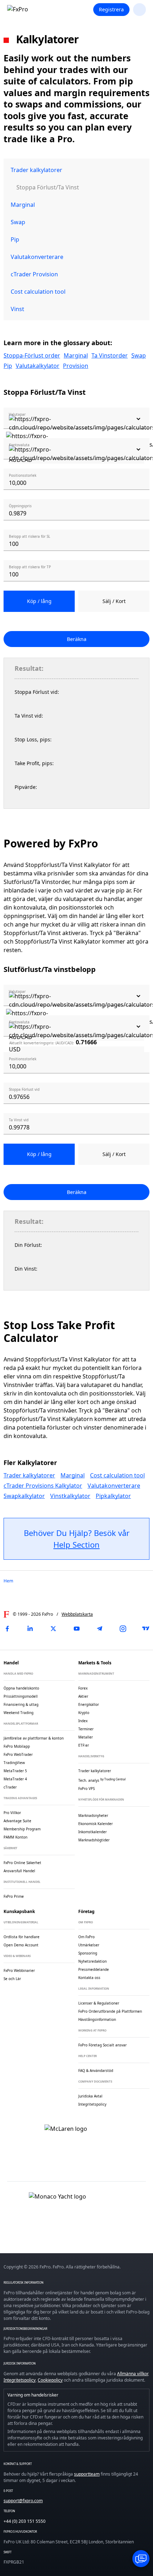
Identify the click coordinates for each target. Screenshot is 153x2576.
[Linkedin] (30, 1629)
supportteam (87, 2474)
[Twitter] (53, 1629)
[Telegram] (100, 1629)
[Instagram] (123, 1629)
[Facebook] (7, 1629)
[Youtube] (76, 1629)
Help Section (76, 1544)
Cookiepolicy (50, 2380)
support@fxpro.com (23, 2501)
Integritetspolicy (20, 2380)
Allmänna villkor (133, 2374)
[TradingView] (146, 1629)
